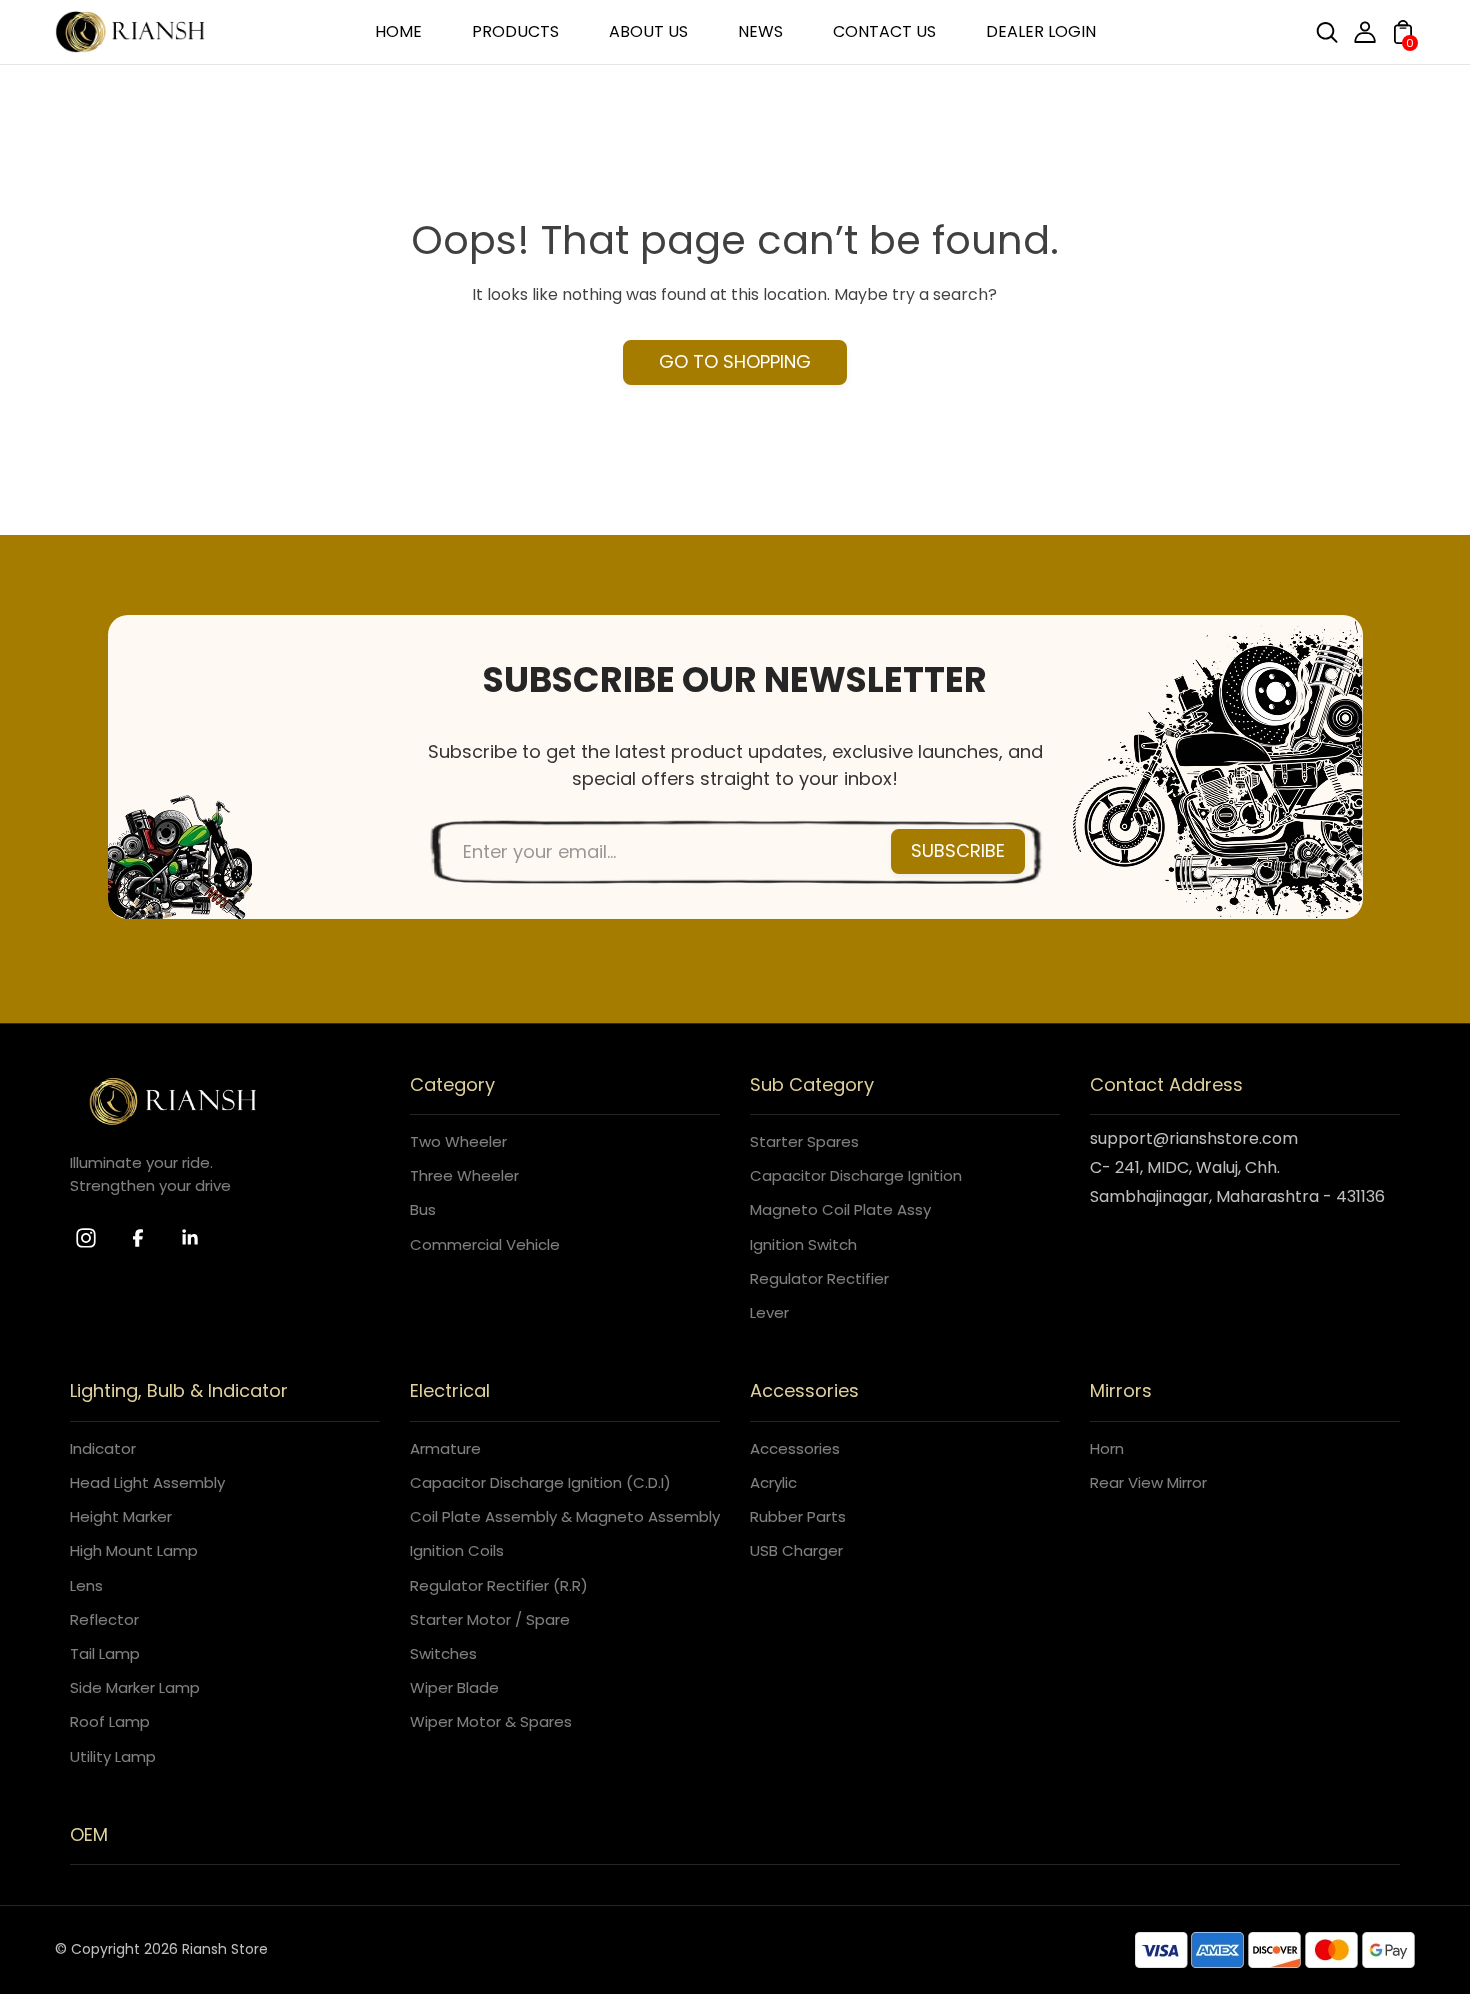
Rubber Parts (798, 1516)
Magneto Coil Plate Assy (840, 1209)
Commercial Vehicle (485, 1244)
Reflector (104, 1619)
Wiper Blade (454, 1687)
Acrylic (773, 1482)
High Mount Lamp (134, 1550)
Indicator (103, 1448)
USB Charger (796, 1550)
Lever (769, 1312)
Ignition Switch (803, 1244)
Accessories (795, 1448)
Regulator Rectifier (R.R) (499, 1585)
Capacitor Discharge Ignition (856, 1175)
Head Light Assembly (147, 1482)
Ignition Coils (457, 1550)
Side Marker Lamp (135, 1687)
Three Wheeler (464, 1175)
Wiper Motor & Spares (491, 1721)
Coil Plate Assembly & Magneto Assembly (565, 1516)
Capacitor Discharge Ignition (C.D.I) (540, 1482)
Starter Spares (804, 1141)
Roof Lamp (110, 1721)
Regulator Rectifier (819, 1278)
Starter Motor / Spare (490, 1619)
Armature (445, 1448)
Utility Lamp (113, 1756)
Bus (423, 1209)
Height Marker (121, 1516)
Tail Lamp (105, 1653)
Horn (1107, 1448)
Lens (86, 1585)
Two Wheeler (458, 1141)
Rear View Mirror (1148, 1482)
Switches (443, 1653)
